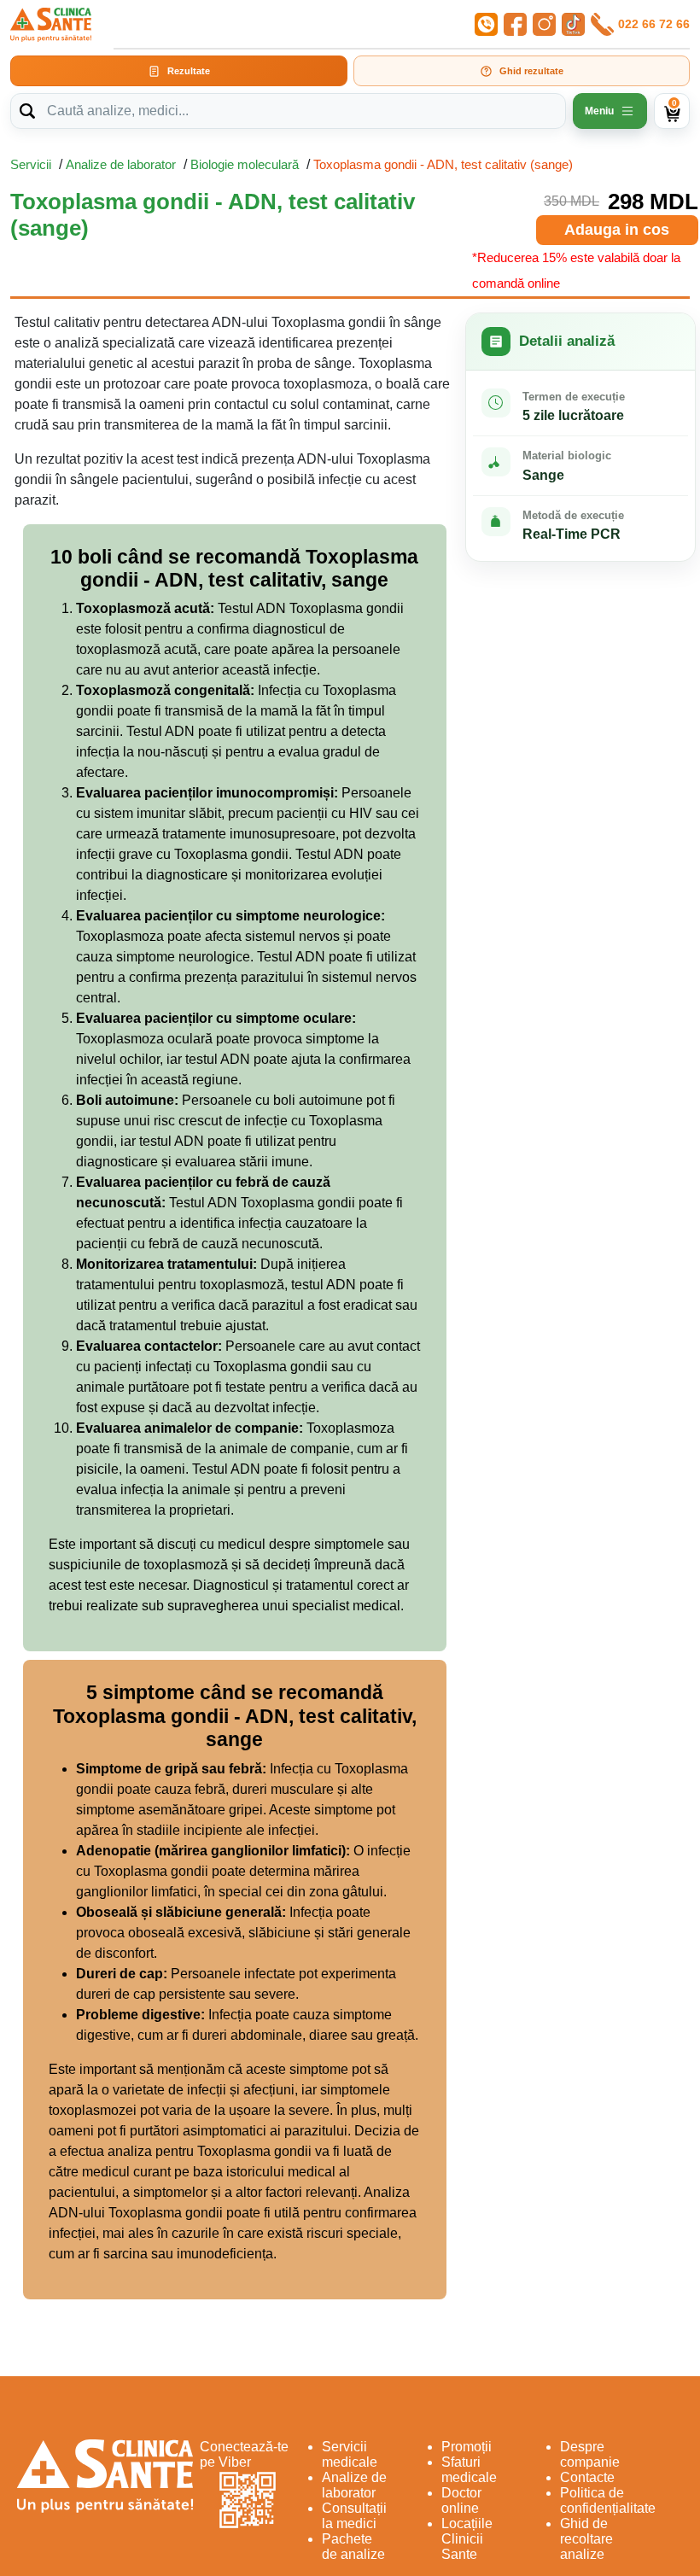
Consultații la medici (354, 2516)
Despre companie (590, 2454)
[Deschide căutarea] (27, 111)
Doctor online (461, 2500)
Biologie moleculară (245, 164)
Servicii (31, 164)
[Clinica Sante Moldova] (51, 25)
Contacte (587, 2477)
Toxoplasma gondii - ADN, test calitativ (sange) (443, 164)
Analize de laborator (121, 164)
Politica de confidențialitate (608, 2500)
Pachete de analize (353, 2547)
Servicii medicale (350, 2454)
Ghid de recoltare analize (586, 2539)
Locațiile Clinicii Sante (467, 2539)
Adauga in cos (617, 230)
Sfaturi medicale (469, 2470)
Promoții (467, 2447)
